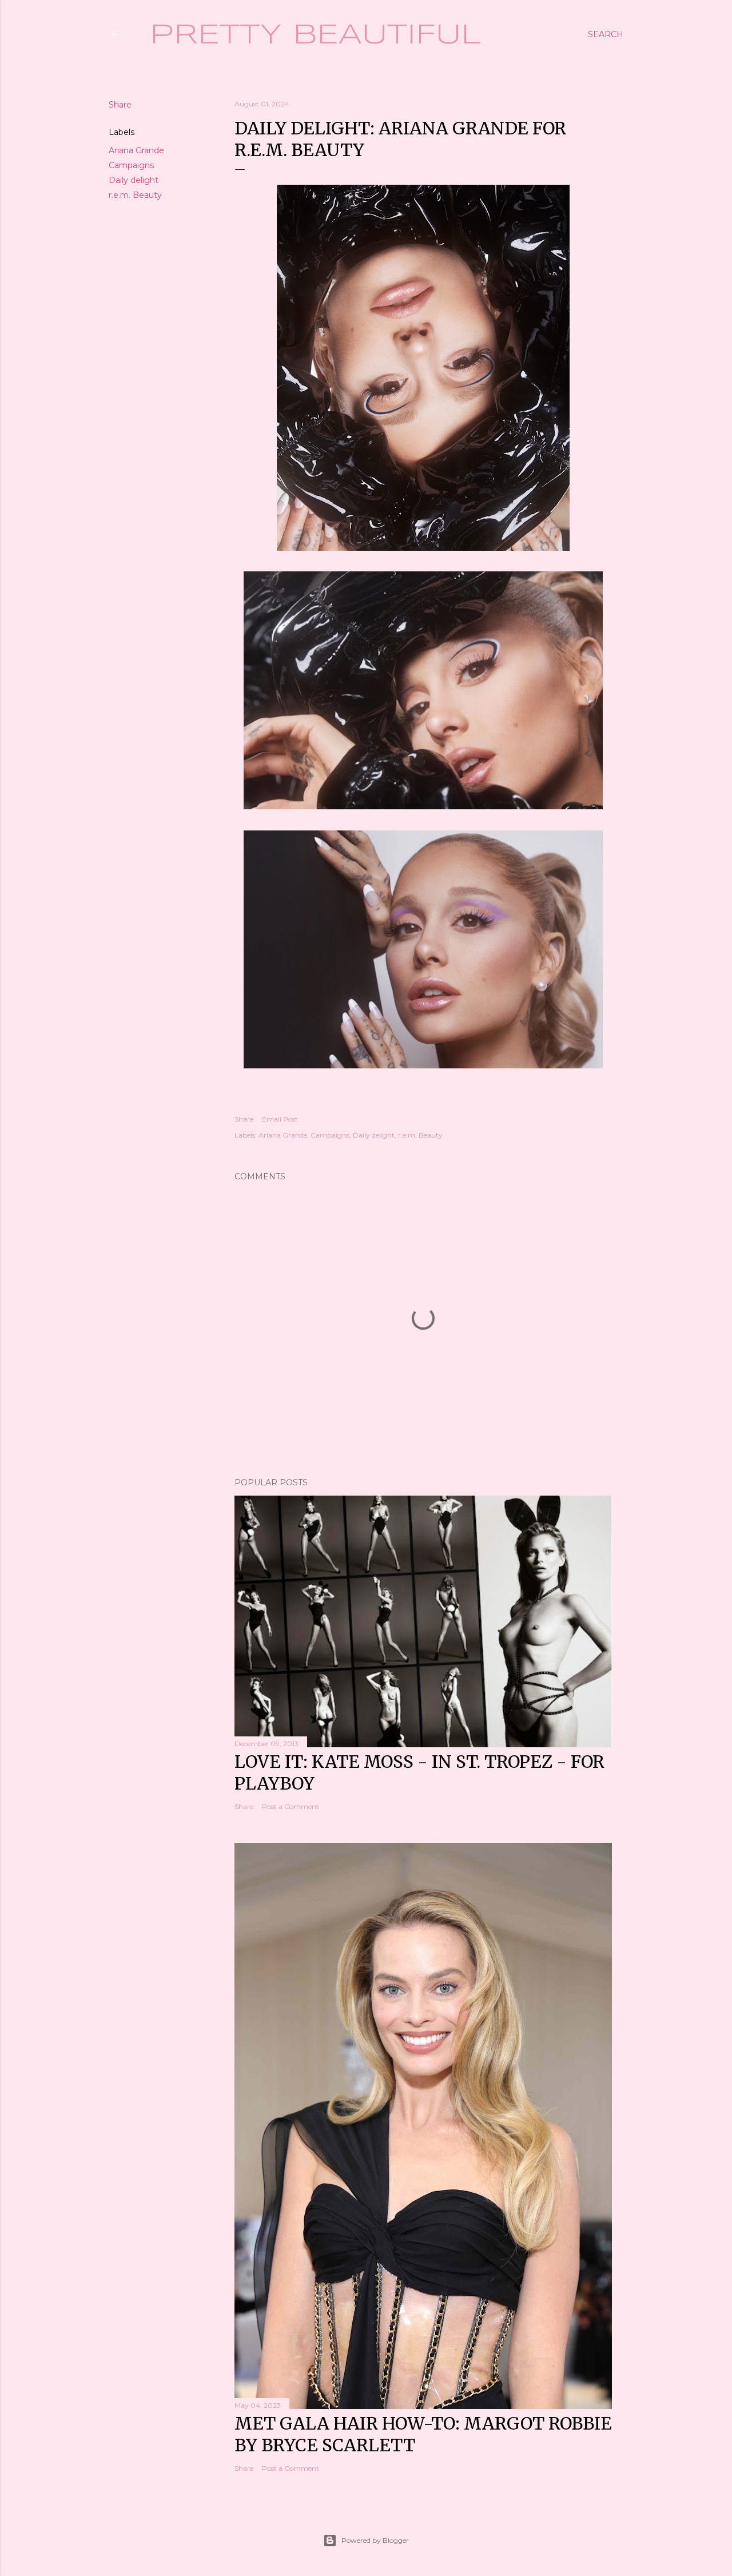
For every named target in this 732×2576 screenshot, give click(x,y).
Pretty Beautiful (315, 35)
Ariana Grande (136, 150)
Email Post (280, 1119)
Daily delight (134, 180)
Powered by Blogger (375, 2540)
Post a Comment (291, 1806)
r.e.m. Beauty (135, 195)
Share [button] (120, 105)
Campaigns (131, 165)
